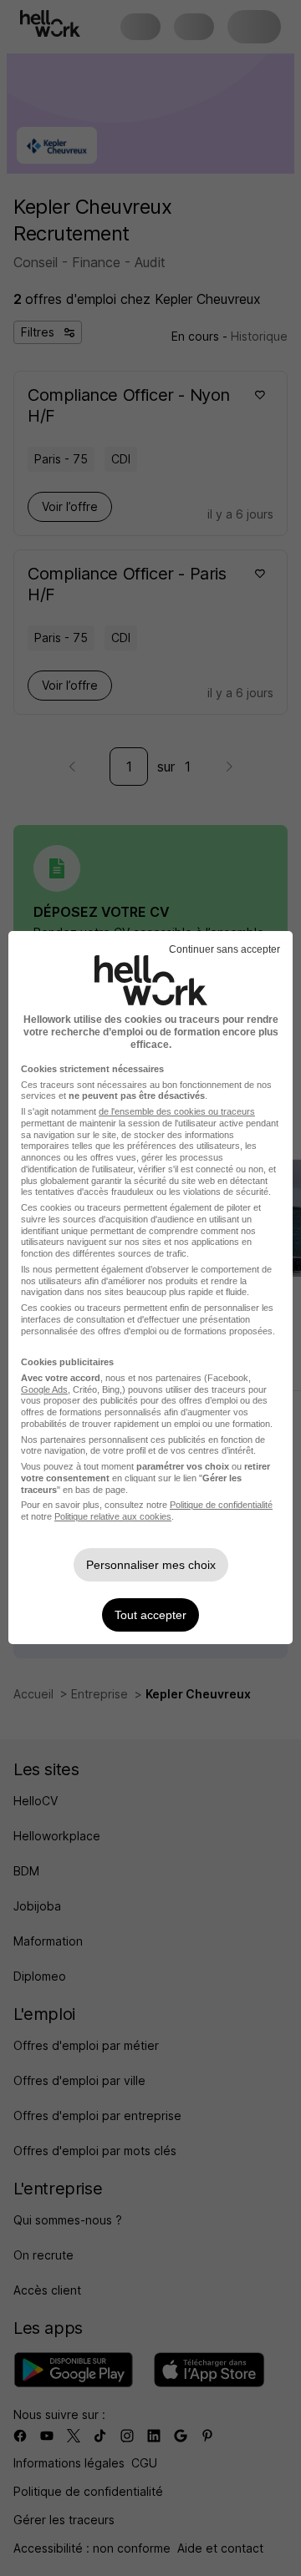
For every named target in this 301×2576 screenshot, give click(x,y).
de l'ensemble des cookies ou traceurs (177, 1111)
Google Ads (44, 1389)
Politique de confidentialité (221, 1505)
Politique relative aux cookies (113, 1516)
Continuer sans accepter (224, 949)
